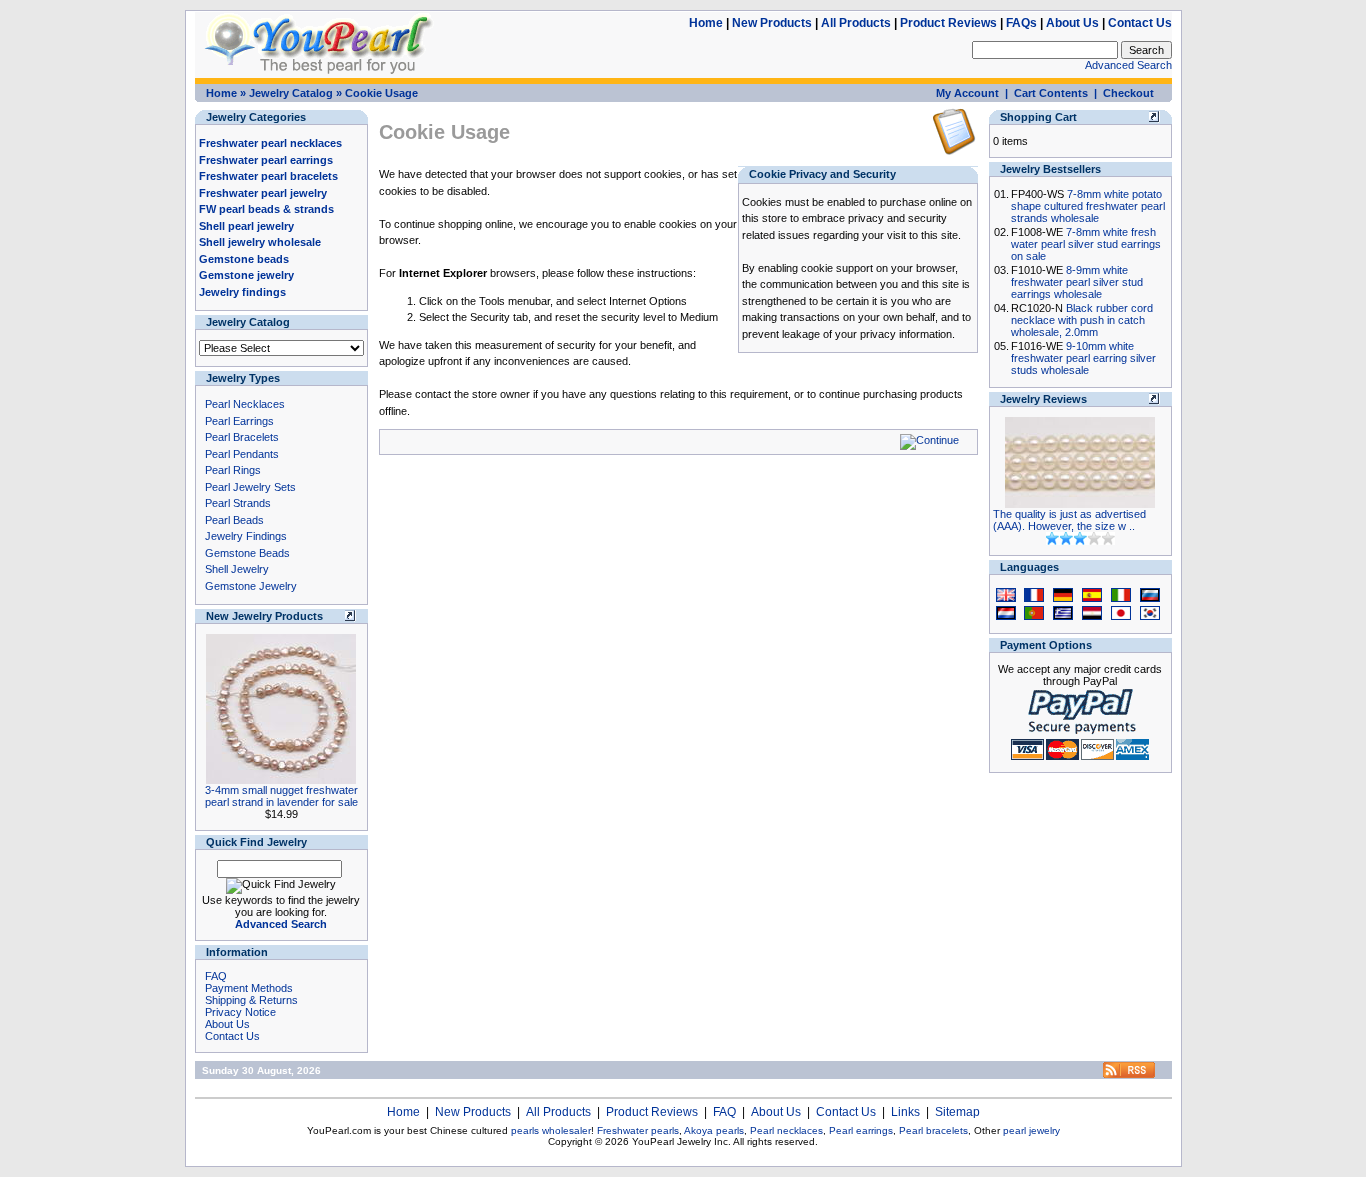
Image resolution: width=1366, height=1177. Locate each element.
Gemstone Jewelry (251, 586)
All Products (856, 23)
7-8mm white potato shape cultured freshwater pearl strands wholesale (1088, 206)
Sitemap (957, 1112)
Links (905, 1112)
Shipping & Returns (251, 1000)
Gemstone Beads (247, 553)
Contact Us (1140, 23)
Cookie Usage (381, 93)
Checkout (1128, 93)
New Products (772, 23)
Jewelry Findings (246, 536)
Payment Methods (249, 988)
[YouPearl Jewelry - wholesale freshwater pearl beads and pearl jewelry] (1129, 1074)
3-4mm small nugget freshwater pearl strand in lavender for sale (281, 796)
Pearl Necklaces (245, 404)
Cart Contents (1051, 93)
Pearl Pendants (242, 454)
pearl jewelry (1031, 1130)
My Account (967, 93)
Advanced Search (1128, 65)
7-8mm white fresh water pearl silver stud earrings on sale (1086, 244)
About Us (1072, 23)
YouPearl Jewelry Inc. (681, 1141)
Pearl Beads (234, 520)
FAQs (1021, 23)
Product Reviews (948, 23)
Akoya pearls (714, 1130)
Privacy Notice (240, 1012)
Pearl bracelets (933, 1130)
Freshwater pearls (638, 1130)
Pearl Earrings (239, 421)
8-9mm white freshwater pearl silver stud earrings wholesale (1077, 282)
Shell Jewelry (237, 569)
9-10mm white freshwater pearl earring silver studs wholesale (1083, 358)
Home (706, 23)
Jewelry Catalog (291, 93)
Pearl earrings (861, 1130)
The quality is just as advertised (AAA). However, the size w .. (1069, 520)
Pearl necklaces (786, 1130)
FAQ (216, 976)
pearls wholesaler (551, 1130)
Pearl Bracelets (242, 437)
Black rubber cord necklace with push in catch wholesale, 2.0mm (1082, 320)
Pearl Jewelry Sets (250, 487)
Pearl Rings (233, 470)
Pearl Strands (238, 503)
